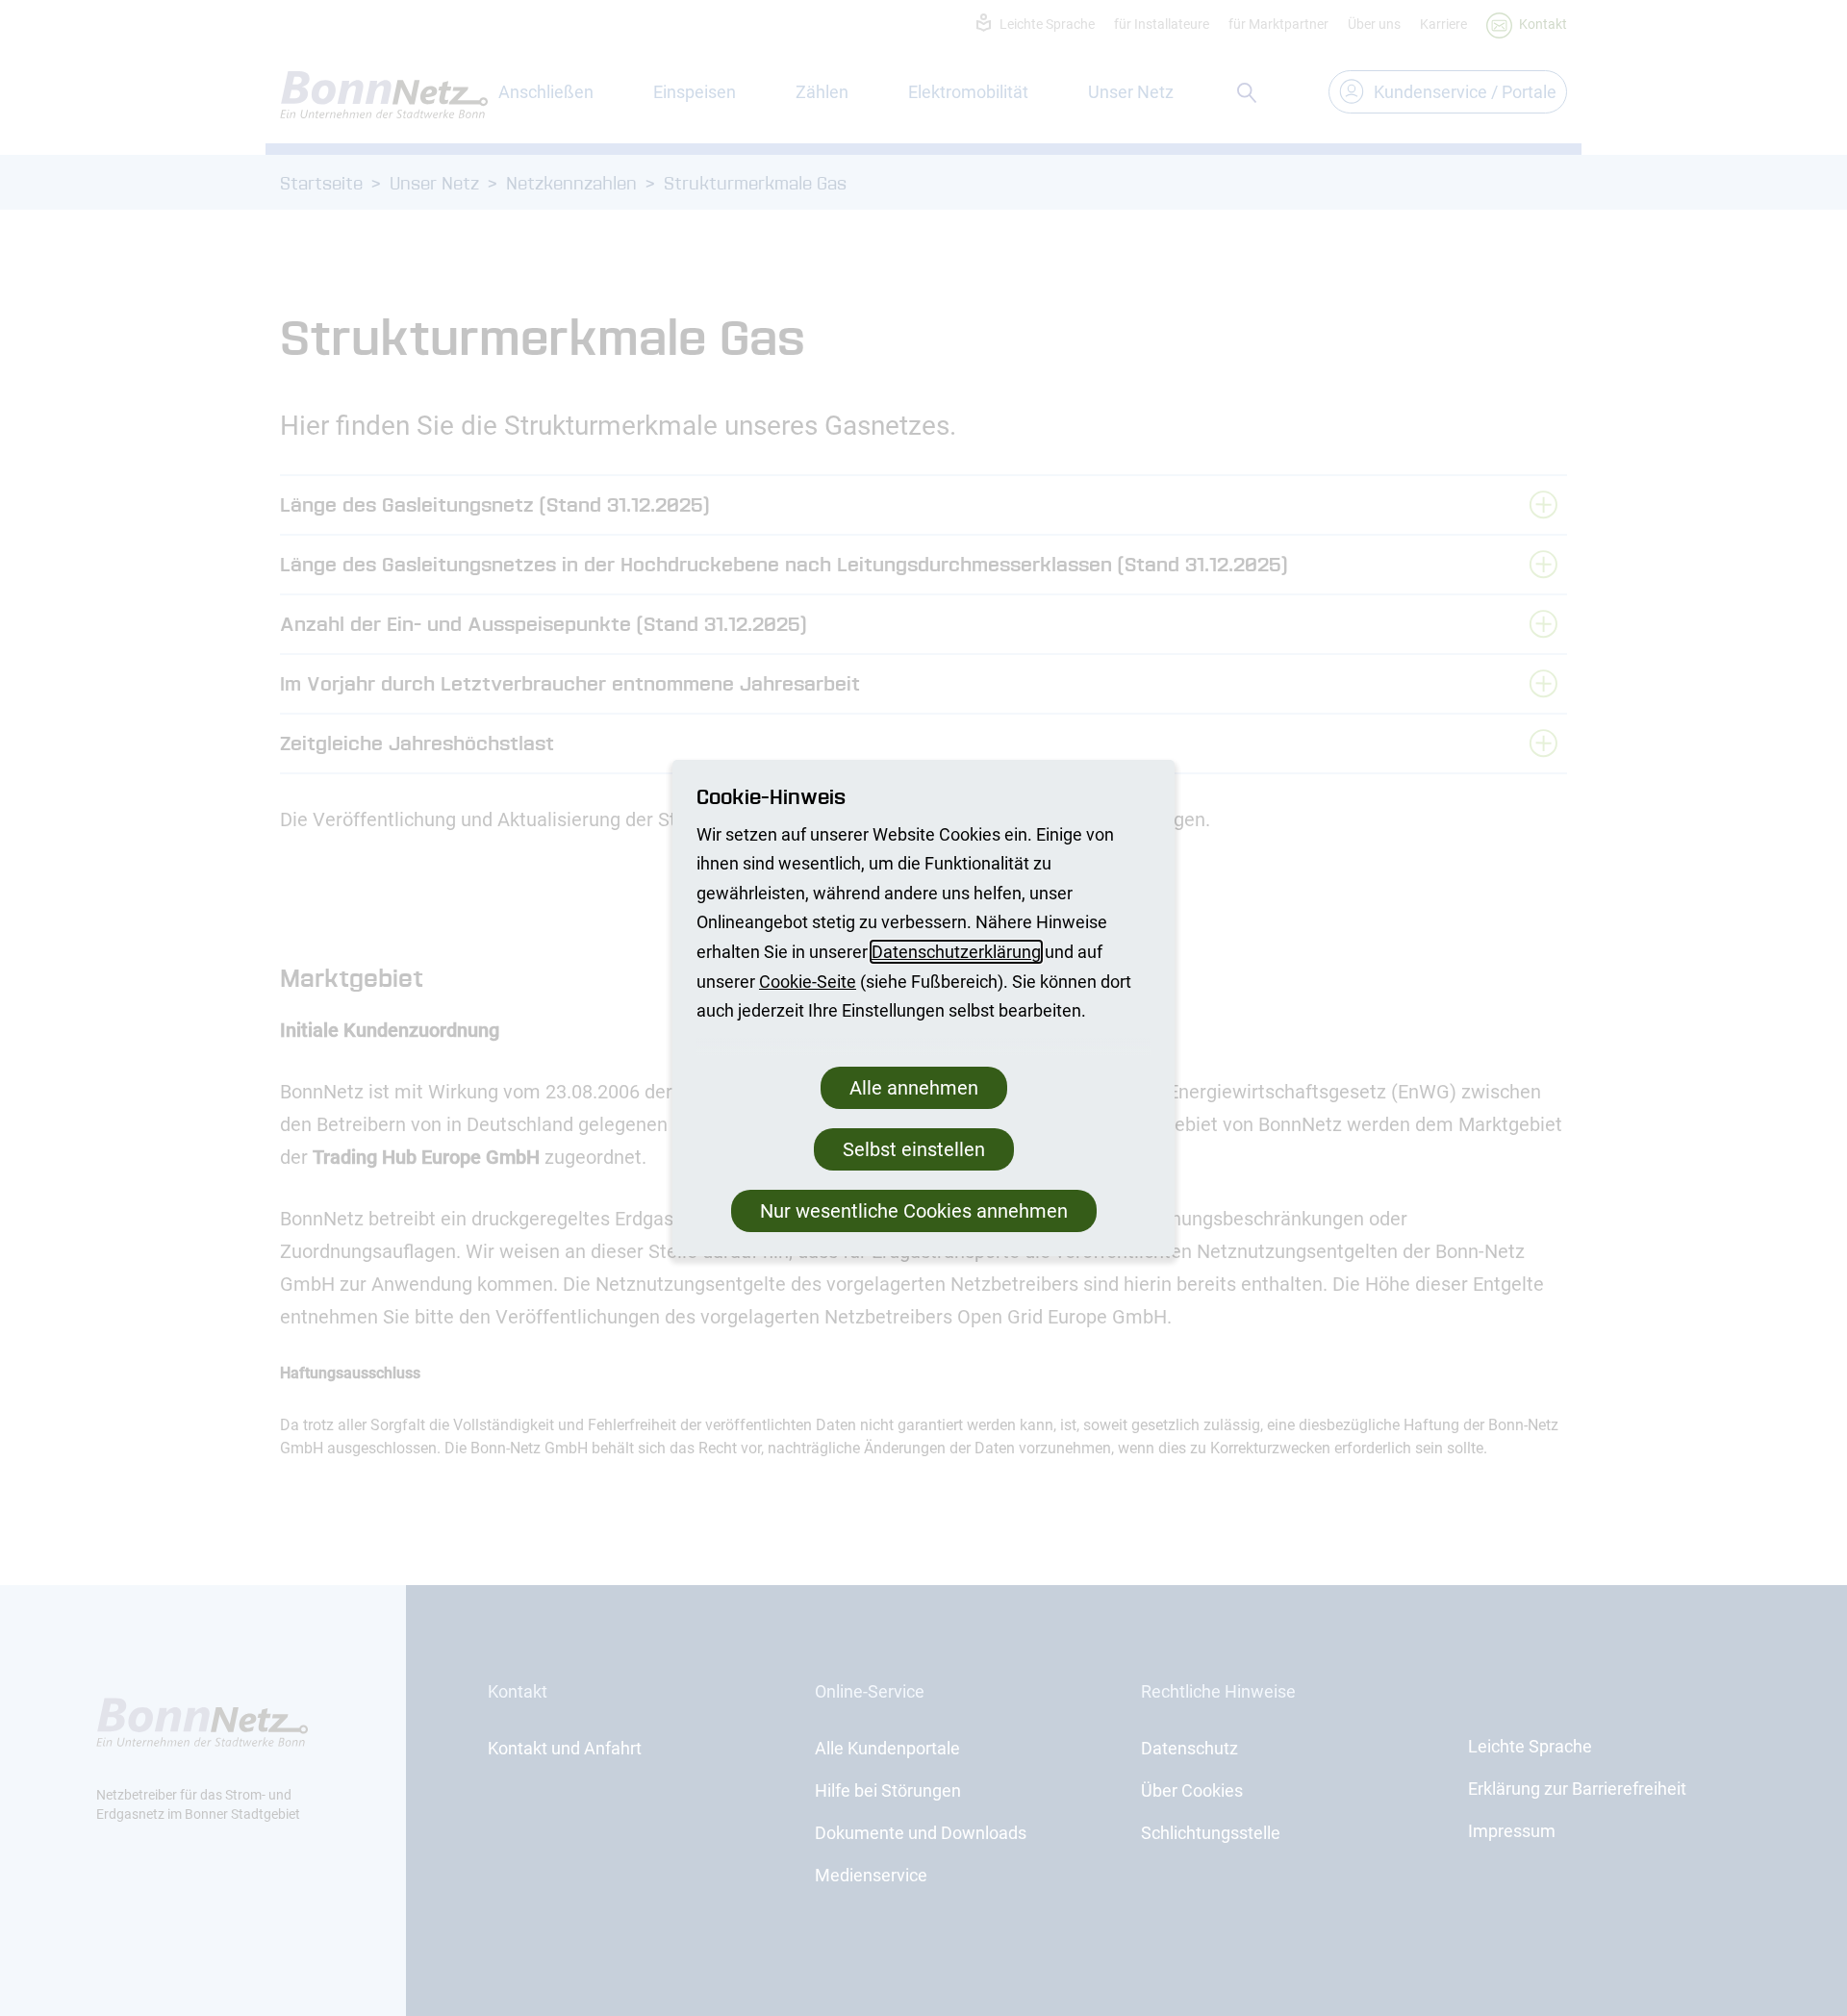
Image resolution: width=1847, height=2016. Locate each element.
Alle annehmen (914, 1088)
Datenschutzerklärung (956, 952)
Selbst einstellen (914, 1149)
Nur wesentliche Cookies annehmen (914, 1211)
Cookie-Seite (808, 982)
